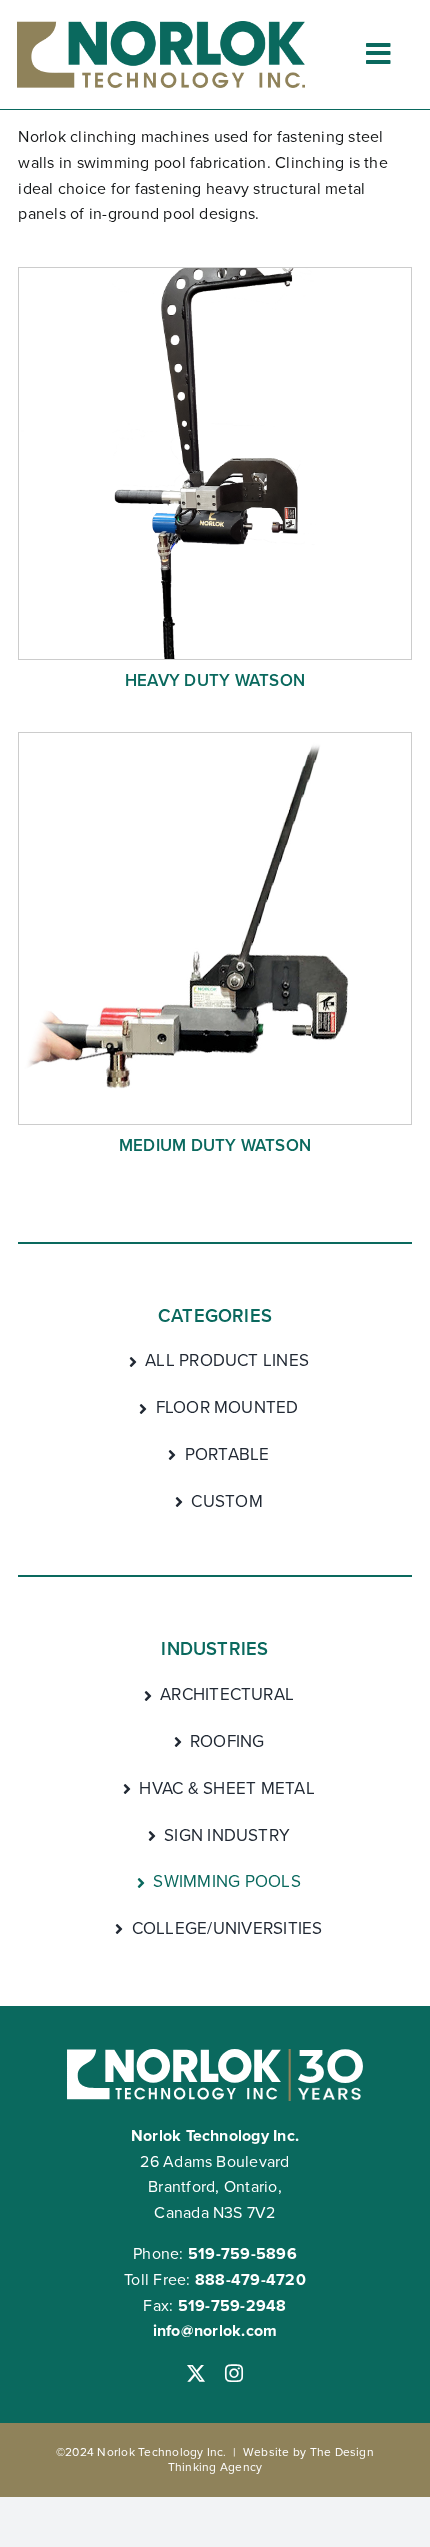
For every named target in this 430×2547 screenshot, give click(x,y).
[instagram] (234, 2373)
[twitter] (196, 2373)
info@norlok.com (215, 2330)
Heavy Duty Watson (215, 680)
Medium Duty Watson (215, 1145)
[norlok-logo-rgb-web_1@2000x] (161, 28)
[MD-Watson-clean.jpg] (214, 740)
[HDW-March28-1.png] (214, 275)
